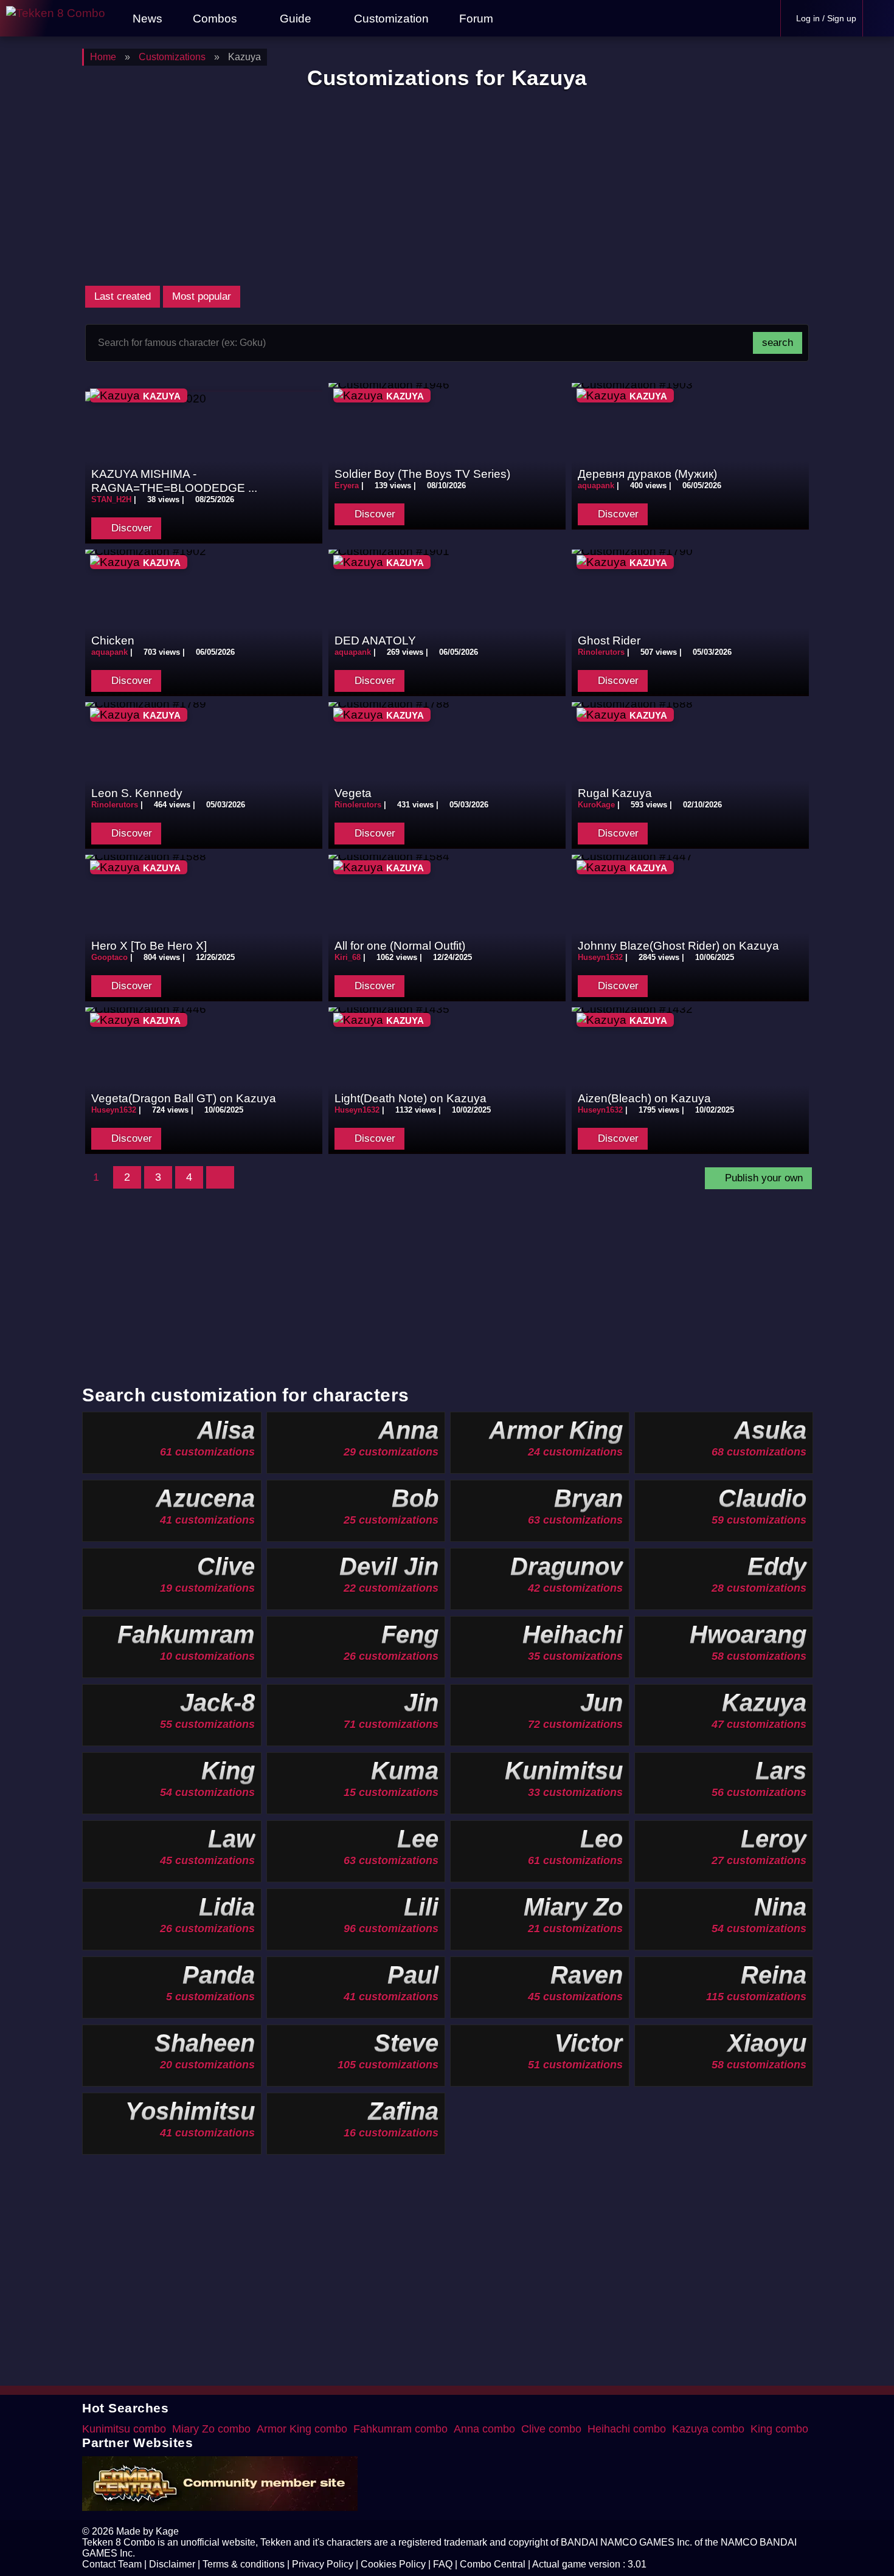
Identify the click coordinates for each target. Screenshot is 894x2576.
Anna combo (484, 2429)
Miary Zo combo (211, 2429)
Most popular (202, 296)
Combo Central (493, 2564)
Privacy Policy (323, 2564)
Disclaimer (172, 2564)
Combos (215, 18)
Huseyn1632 (600, 957)
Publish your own (762, 1178)
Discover (130, 528)
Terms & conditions (244, 2564)
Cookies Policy (393, 2564)
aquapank (596, 485)
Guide (296, 18)
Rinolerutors (601, 652)
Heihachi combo (627, 2429)
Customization (390, 18)
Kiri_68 (348, 957)
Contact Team (112, 2564)
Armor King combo (302, 2429)
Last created (123, 296)
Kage (167, 2531)
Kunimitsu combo (124, 2429)
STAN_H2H (111, 499)
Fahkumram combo (400, 2429)
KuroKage (598, 805)
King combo (779, 2429)
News (146, 18)
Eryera (347, 485)
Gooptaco (109, 957)
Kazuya (162, 396)
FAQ (443, 2564)
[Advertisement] (447, 187)
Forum (475, 18)
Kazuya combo (708, 2429)
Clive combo (551, 2429)
